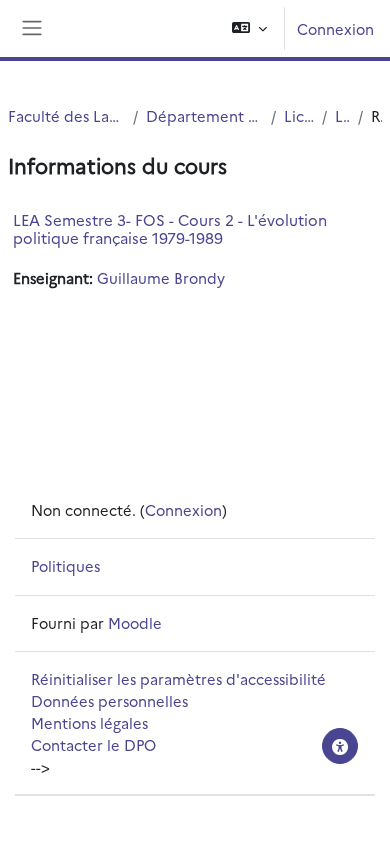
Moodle (135, 622)
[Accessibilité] (340, 746)
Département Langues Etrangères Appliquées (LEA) (204, 115)
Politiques (65, 565)
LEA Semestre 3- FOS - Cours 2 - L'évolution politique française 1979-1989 (170, 228)
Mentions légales (89, 722)
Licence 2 (342, 115)
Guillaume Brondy (161, 277)
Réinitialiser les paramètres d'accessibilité (178, 678)
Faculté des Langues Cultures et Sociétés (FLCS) (66, 115)
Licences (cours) (299, 115)
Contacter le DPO (93, 744)
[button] (249, 28)
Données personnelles (109, 700)
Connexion (335, 28)
